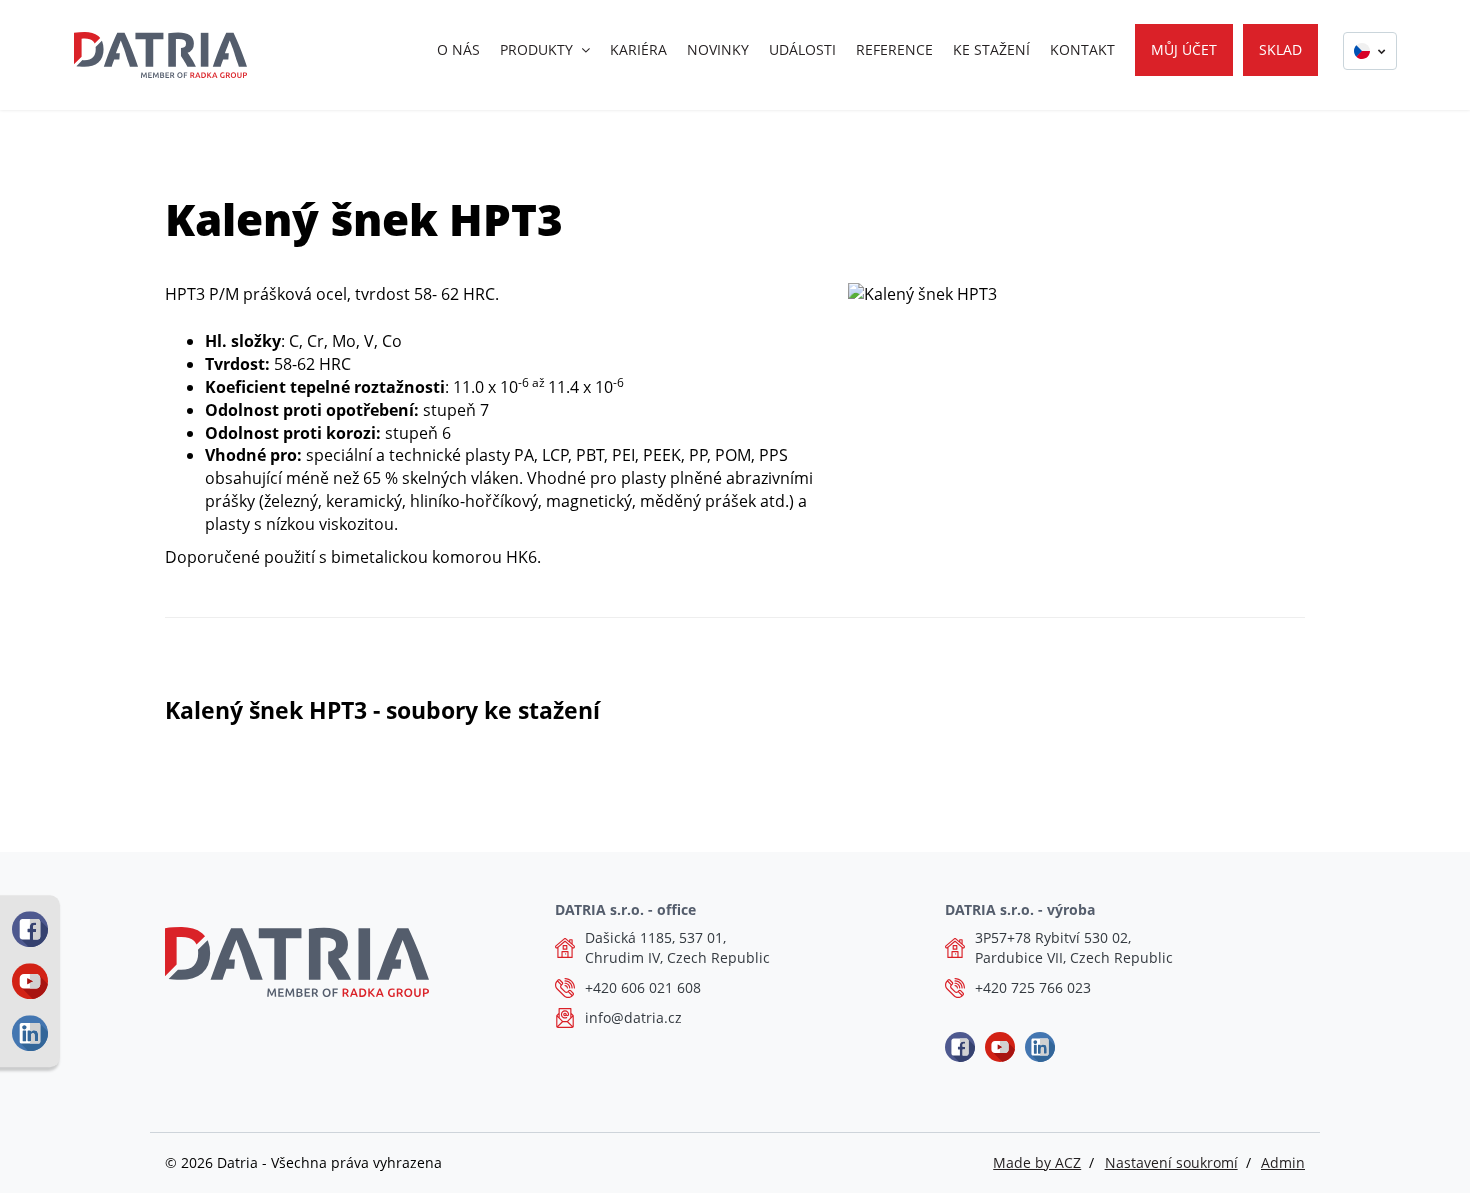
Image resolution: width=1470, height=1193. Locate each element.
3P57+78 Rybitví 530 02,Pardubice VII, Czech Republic (1074, 947)
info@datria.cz (633, 1017)
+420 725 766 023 (1033, 987)
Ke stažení (991, 49)
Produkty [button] (536, 49)
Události (802, 49)
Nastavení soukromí (1171, 1162)
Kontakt (1082, 49)
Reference (894, 49)
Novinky (718, 49)
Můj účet (1184, 49)
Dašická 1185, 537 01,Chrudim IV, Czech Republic (677, 947)
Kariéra (638, 49)
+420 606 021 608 (643, 987)
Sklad (1280, 49)
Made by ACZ (1037, 1162)
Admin (1283, 1162)
